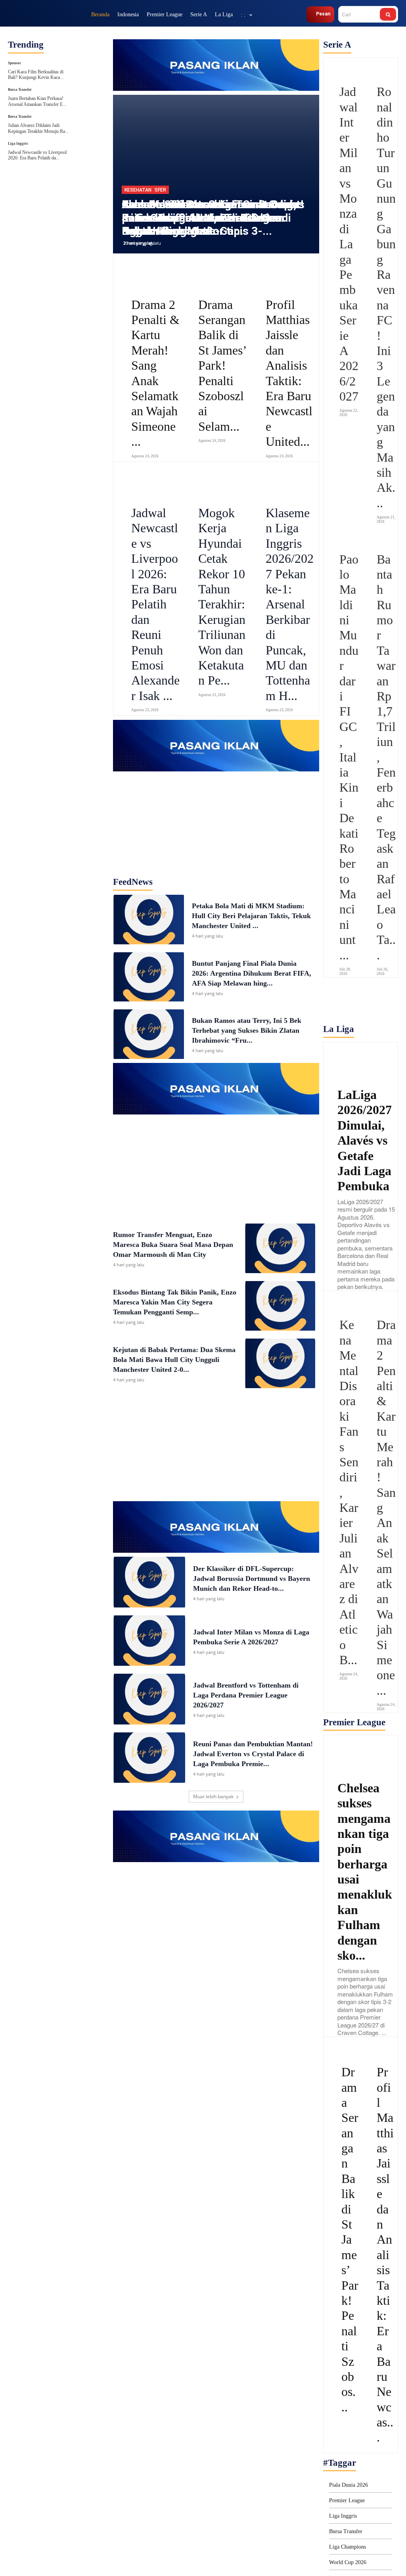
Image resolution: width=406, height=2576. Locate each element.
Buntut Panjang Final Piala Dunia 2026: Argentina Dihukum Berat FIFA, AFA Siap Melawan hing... (252, 973)
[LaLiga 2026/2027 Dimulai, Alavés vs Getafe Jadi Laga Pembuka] (361, 1061)
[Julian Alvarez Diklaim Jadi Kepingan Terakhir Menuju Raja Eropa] (91, 125)
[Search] (388, 14)
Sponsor (14, 63)
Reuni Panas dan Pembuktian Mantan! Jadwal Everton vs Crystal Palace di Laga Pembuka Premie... (253, 1754)
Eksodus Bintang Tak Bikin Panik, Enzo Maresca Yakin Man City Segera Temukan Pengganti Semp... (175, 1302)
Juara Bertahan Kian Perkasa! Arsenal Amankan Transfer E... (37, 101)
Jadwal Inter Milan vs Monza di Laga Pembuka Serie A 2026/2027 (349, 244)
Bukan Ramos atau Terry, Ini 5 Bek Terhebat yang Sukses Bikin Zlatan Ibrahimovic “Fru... (247, 1030)
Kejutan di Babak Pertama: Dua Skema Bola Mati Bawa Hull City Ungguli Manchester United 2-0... (174, 1360)
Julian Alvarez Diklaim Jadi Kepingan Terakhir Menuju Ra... (38, 128)
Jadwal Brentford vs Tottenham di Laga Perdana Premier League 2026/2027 (246, 1695)
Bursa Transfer (20, 90)
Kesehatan (138, 190)
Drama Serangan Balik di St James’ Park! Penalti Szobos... (350, 2239)
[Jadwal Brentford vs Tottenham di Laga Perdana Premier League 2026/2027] (149, 1699)
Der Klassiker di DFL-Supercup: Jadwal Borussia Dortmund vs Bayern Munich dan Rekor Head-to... (252, 1579)
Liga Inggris (18, 144)
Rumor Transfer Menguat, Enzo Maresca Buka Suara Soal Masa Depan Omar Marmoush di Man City (173, 1245)
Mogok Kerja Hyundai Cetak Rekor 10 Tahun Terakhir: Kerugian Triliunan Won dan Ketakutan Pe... (222, 597)
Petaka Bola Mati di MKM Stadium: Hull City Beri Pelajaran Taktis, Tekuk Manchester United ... (251, 916)
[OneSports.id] (46, 14)
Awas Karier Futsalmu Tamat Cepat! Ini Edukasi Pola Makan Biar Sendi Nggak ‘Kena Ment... (213, 218)
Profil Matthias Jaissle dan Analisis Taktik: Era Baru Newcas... (385, 2255)
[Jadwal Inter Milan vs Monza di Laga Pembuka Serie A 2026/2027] (149, 1641)
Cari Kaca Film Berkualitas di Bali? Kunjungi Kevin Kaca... (36, 75)
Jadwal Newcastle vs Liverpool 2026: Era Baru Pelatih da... (37, 155)
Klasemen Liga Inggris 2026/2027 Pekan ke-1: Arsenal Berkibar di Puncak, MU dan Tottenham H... (290, 604)
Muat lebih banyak (213, 1796)
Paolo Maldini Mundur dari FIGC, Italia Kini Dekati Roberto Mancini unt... (349, 757)
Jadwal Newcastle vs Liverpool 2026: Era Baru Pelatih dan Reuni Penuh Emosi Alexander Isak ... (155, 604)
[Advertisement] (216, 821)
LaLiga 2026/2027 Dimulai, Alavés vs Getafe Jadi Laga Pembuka (365, 1140)
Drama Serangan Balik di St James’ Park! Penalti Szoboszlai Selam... (223, 365)
